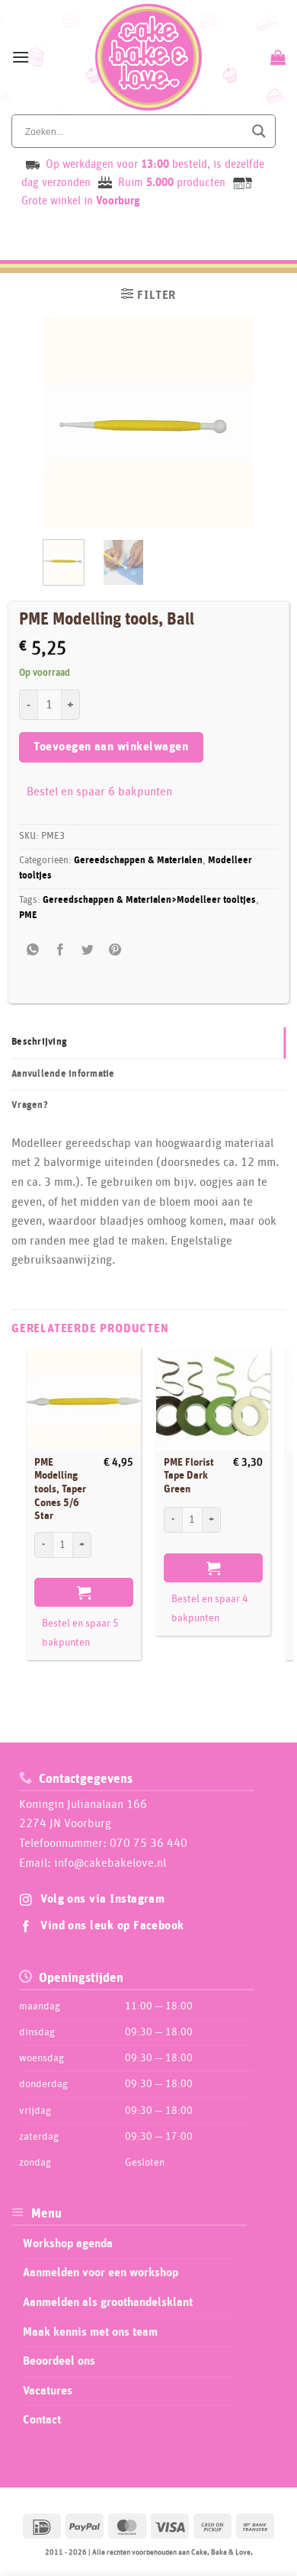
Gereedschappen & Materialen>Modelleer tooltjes (149, 900)
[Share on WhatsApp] (32, 950)
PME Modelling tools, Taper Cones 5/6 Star (60, 1490)
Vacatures (48, 2391)
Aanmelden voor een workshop (101, 2272)
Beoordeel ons (59, 2361)
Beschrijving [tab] (39, 1042)
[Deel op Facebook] (60, 950)
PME (28, 915)
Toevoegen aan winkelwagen (111, 747)
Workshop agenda (68, 2244)
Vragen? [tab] (30, 1105)
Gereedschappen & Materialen (138, 861)
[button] (21, 57)
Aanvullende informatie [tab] (63, 1074)
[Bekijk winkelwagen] (276, 57)
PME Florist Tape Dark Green (189, 1476)
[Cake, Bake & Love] (149, 57)
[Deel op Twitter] (88, 950)
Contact (42, 2420)
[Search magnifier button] (259, 131)
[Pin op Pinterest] (115, 950)
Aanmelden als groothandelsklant (108, 2302)
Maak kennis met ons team (90, 2332)
